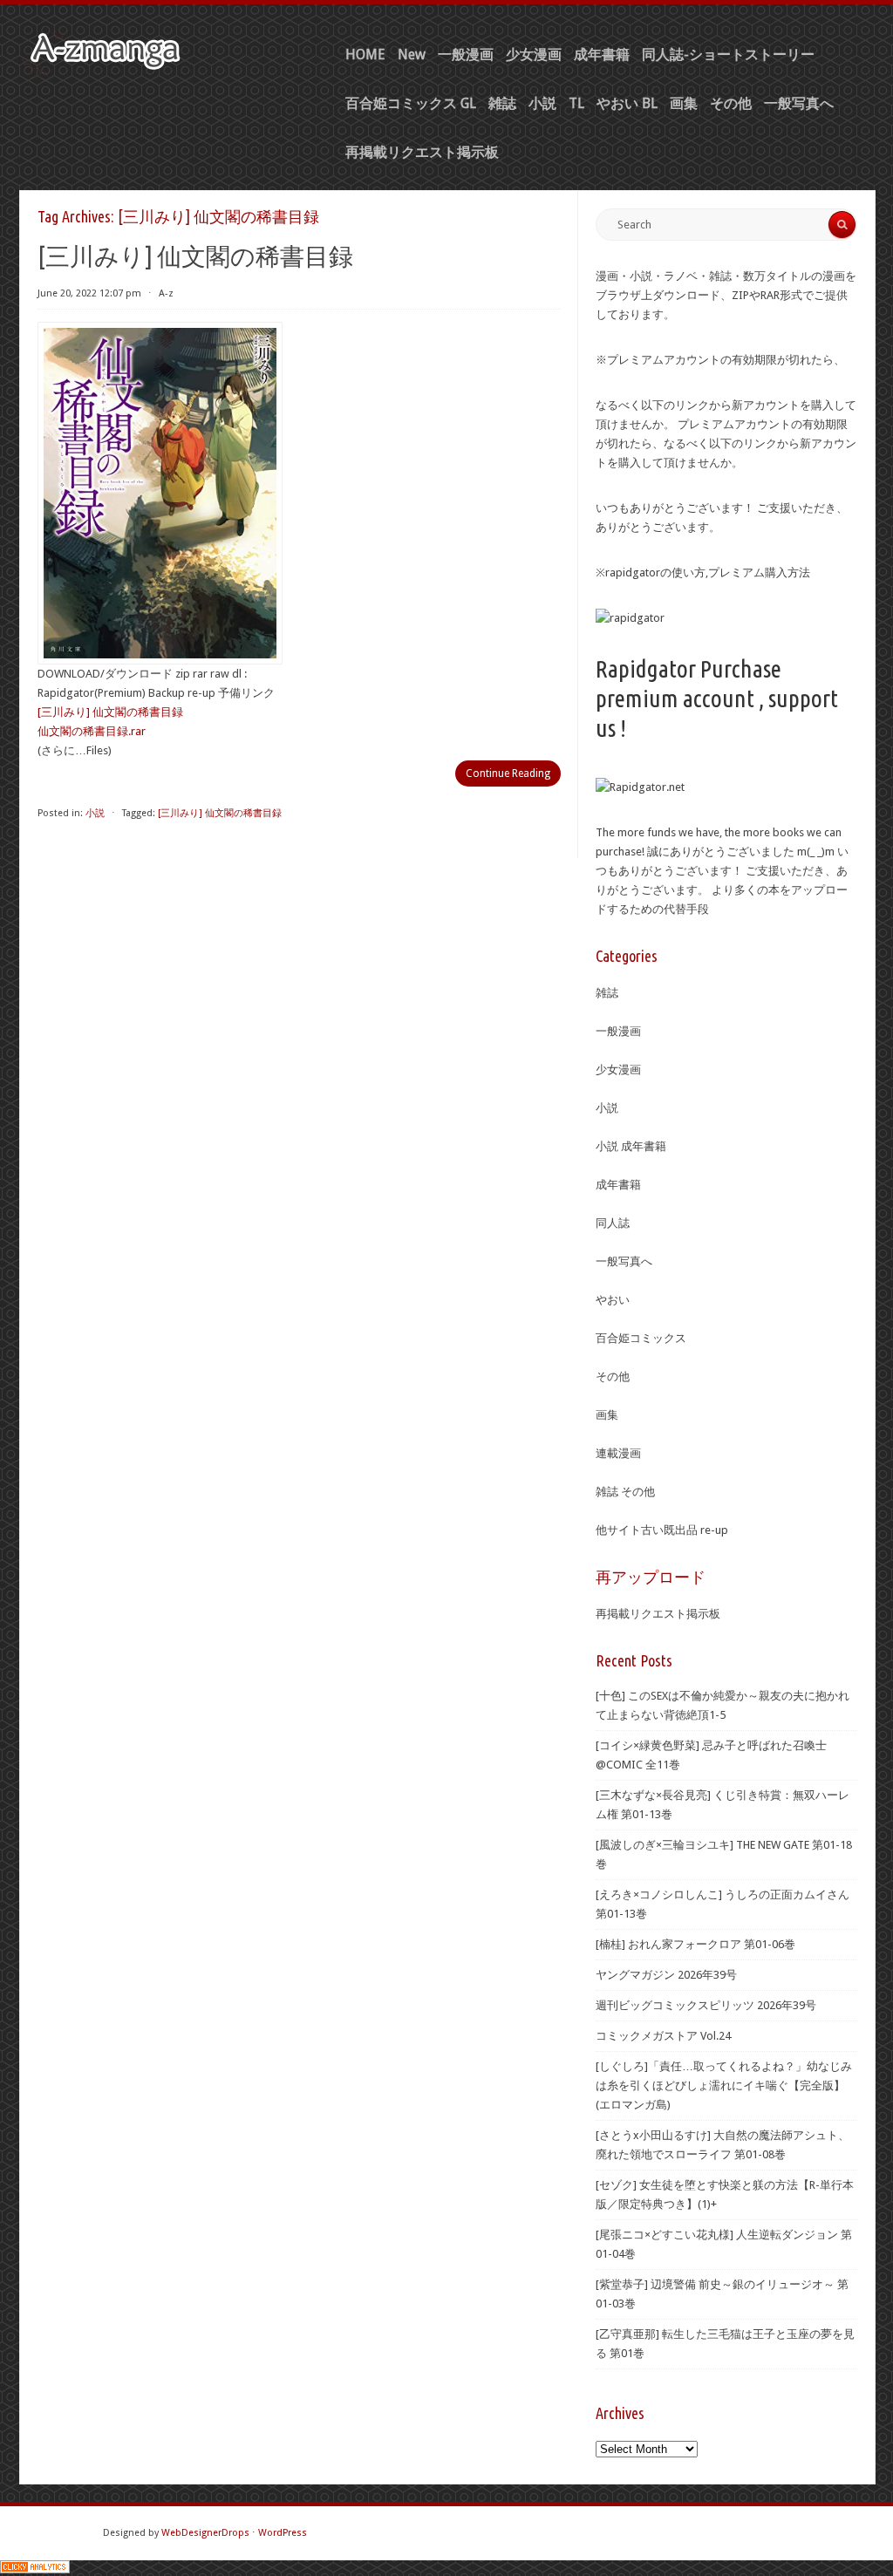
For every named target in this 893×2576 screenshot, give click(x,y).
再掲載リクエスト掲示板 (422, 152)
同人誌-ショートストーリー (728, 55)
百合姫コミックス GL (411, 103)
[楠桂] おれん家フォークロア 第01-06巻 (695, 1944)
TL (576, 103)
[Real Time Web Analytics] (35, 2569)
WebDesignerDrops (205, 2533)
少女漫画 (534, 55)
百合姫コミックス (641, 1338)
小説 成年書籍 (631, 1146)
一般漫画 (466, 55)
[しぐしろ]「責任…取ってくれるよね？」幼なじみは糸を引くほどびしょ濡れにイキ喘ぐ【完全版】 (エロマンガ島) (724, 2085)
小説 (542, 103)
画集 (684, 103)
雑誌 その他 (625, 1492)
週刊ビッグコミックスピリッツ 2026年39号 (706, 2005)
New (412, 55)
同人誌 (613, 1223)
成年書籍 (602, 55)
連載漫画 (618, 1453)
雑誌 (502, 103)
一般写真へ (799, 103)
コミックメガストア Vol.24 (663, 2036)
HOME (365, 55)
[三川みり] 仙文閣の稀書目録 (195, 256)
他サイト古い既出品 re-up (662, 1530)
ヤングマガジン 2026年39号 (666, 1975)
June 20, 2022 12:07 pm (89, 293)
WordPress (283, 2533)
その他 (731, 103)
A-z (166, 293)
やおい (613, 1300)
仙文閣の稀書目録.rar (92, 731)
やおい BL (627, 103)
